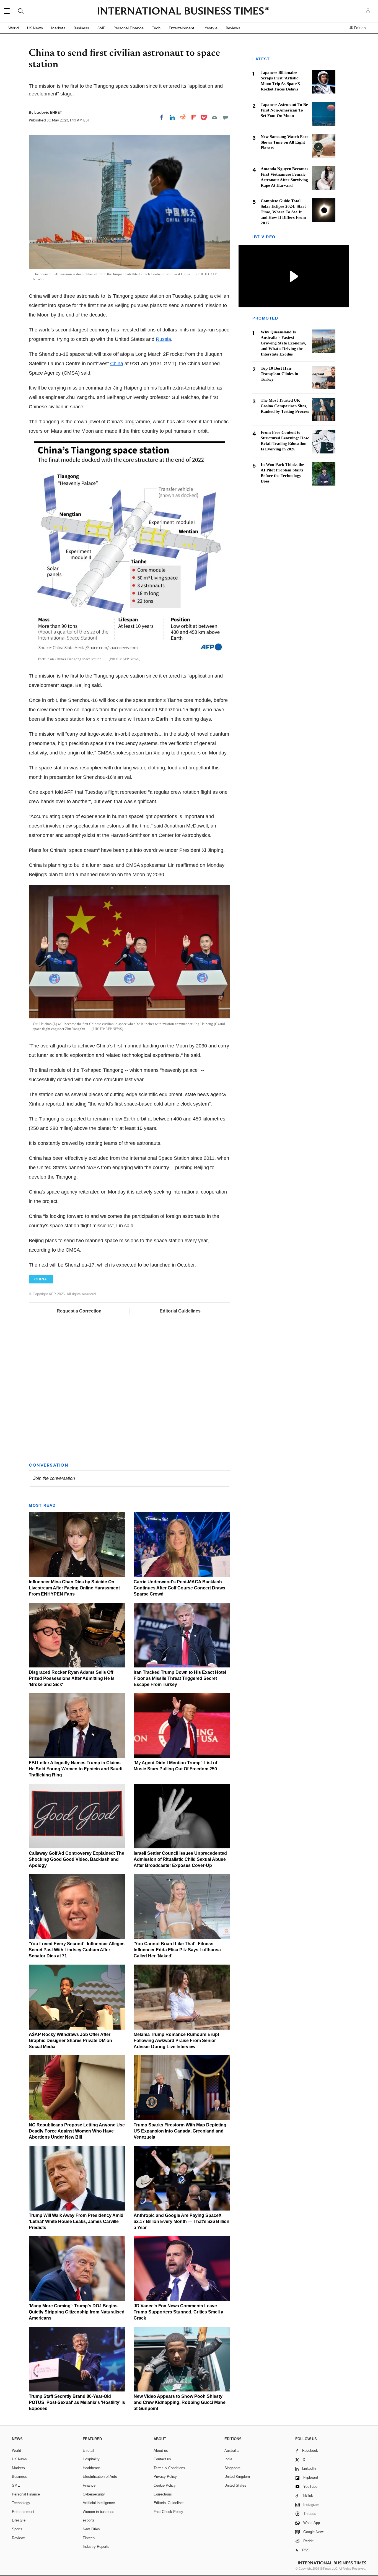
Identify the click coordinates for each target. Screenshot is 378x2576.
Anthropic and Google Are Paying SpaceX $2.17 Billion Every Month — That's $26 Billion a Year (182, 2221)
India (228, 2459)
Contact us (162, 2459)
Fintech (89, 2538)
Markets (58, 28)
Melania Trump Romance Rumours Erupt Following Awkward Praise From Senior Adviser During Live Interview (176, 2041)
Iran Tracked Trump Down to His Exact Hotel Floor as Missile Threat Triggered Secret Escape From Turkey (180, 1678)
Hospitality (91, 2459)
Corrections (163, 2494)
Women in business (99, 2512)
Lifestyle (210, 28)
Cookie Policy (165, 2485)
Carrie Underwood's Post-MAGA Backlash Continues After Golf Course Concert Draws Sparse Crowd (179, 1588)
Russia (163, 339)
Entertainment (182, 28)
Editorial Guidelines (180, 1311)
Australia (231, 2451)
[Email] (214, 117)
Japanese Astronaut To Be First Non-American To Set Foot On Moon (284, 110)
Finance (89, 2485)
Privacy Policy (165, 2477)
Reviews (233, 28)
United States (235, 2485)
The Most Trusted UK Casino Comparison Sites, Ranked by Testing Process (285, 406)
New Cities (91, 2529)
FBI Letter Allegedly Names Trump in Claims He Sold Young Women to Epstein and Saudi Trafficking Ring (76, 1769)
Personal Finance (129, 28)
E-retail (88, 2451)
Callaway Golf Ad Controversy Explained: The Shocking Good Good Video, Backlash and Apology (77, 1859)
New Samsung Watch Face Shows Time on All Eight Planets (285, 142)
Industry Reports (96, 2547)
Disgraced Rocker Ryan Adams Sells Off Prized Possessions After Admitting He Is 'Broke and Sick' (72, 1678)
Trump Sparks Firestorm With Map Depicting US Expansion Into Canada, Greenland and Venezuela (180, 2131)
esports (89, 2520)
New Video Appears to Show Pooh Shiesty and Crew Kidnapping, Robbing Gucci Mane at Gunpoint (180, 2402)
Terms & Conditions (169, 2468)
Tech (156, 28)
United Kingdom (237, 2477)
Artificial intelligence (99, 2503)
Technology (21, 2503)
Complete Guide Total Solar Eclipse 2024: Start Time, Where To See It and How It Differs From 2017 (283, 212)
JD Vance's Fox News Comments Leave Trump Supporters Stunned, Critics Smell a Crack (178, 2312)
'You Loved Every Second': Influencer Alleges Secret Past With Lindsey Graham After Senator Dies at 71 (77, 1950)
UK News (35, 28)
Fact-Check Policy (168, 2512)
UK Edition (357, 28)
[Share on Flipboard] (194, 117)
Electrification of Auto (100, 2477)
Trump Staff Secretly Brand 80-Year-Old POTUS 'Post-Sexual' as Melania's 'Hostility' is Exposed (77, 2402)
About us (161, 2451)
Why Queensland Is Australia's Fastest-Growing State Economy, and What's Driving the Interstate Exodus (283, 343)
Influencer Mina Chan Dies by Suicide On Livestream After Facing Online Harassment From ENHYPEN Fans (74, 1588)
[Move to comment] (225, 117)
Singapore (232, 2468)
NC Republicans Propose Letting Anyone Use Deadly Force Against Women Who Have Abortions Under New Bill (77, 2131)
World (14, 28)
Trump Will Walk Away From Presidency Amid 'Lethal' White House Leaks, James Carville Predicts (76, 2221)
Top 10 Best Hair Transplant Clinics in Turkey (279, 374)
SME (101, 28)
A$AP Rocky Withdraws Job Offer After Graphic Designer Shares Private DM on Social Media (70, 2041)
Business (81, 28)
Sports (17, 2529)
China (117, 364)
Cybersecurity (94, 2494)
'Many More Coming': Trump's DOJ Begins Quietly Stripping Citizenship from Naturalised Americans (77, 2312)
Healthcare (91, 2468)
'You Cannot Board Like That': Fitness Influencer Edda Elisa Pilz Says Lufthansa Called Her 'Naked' (177, 1950)
